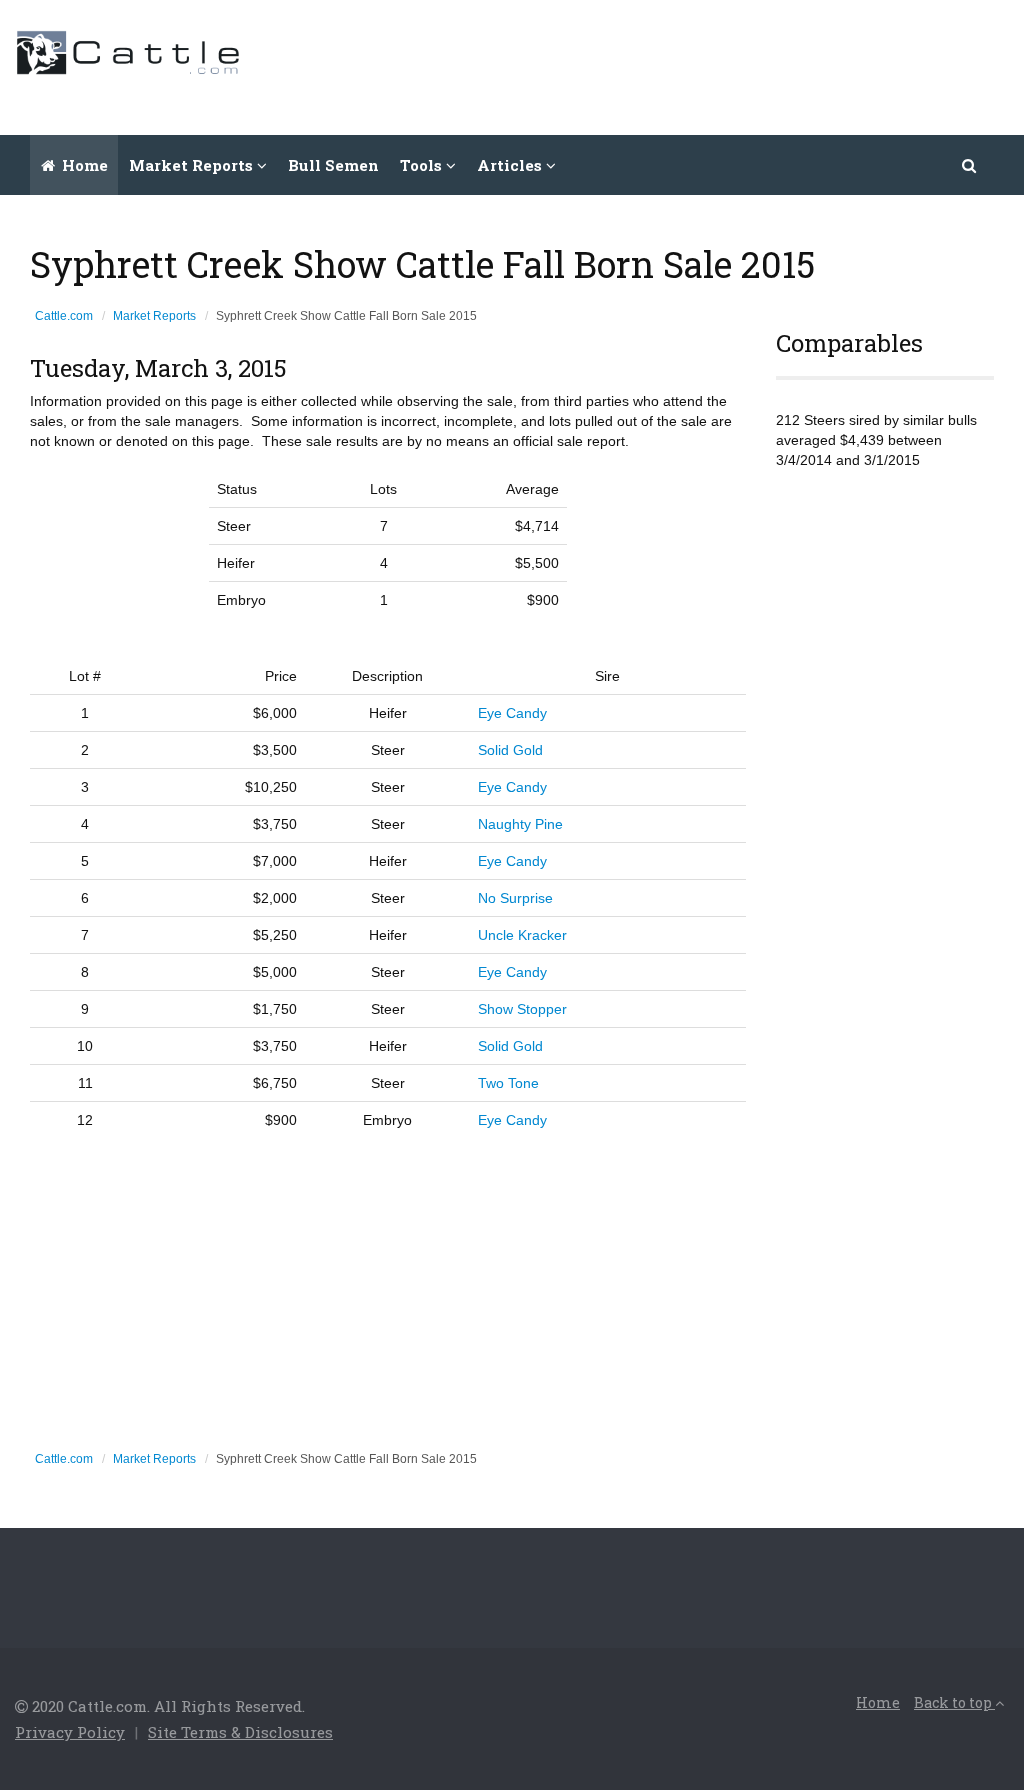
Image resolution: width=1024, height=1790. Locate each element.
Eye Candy (512, 713)
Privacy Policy (70, 1732)
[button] (970, 165)
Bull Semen (333, 165)
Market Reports (154, 316)
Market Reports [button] (193, 165)
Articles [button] (511, 165)
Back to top (954, 1702)
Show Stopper (522, 1009)
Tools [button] (423, 165)
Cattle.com (64, 316)
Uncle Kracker (522, 935)
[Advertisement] (645, 65)
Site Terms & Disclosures (240, 1732)
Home (83, 165)
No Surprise (515, 898)
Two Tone (508, 1083)
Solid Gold (510, 750)
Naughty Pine (520, 824)
